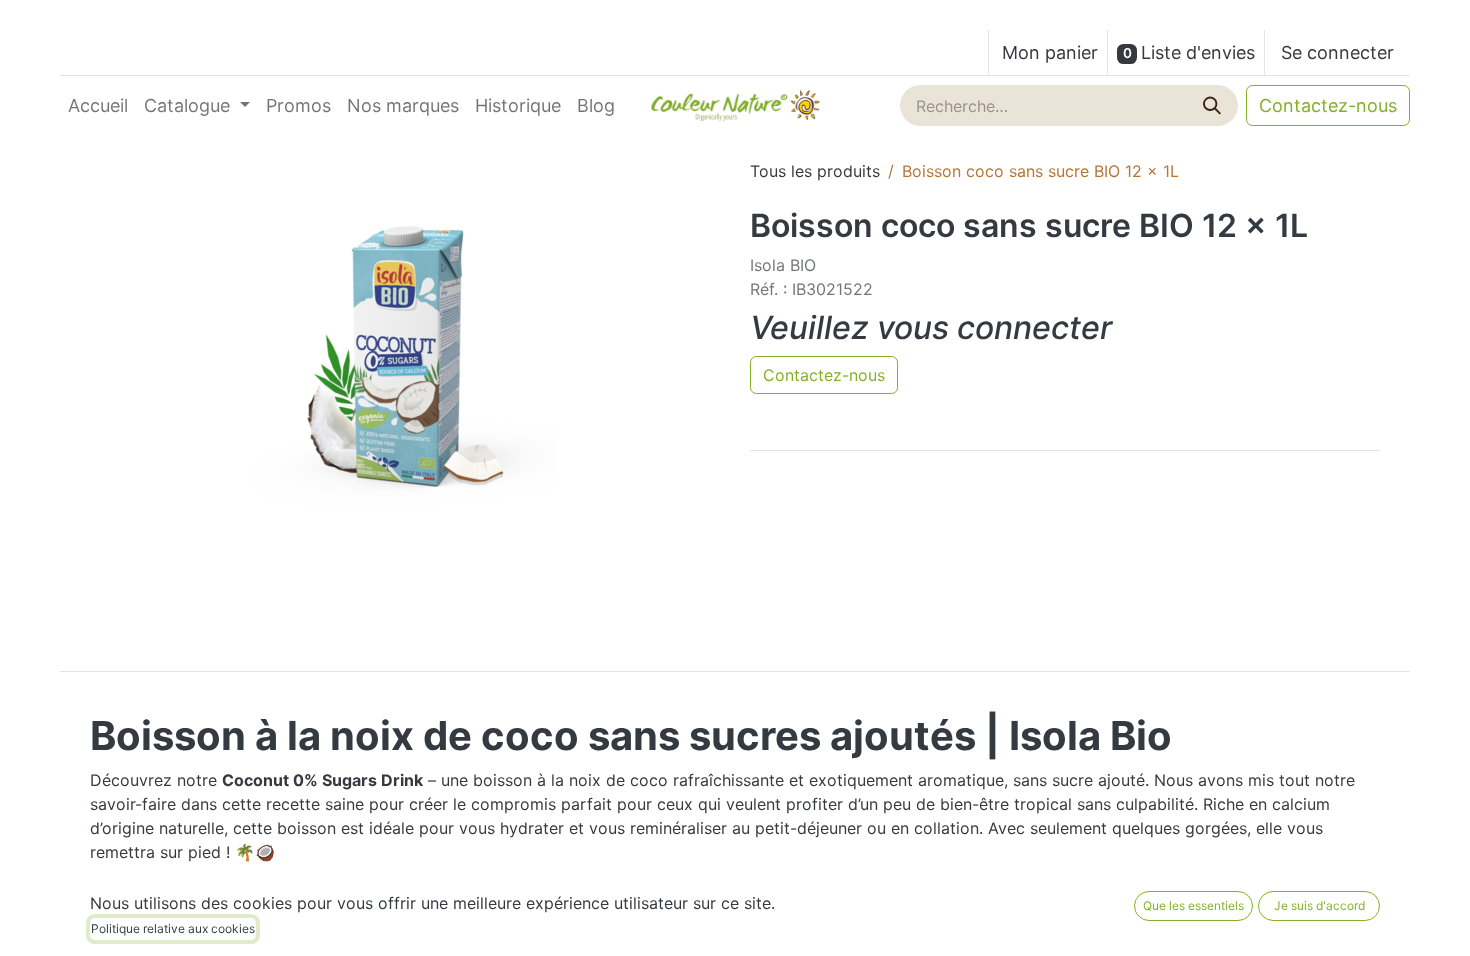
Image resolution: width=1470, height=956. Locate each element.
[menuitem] (98, 105)
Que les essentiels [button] (1193, 905)
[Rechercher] (1214, 105)
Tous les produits (815, 171)
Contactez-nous (1328, 105)
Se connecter (1337, 52)
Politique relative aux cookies (173, 928)
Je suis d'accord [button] (1319, 905)
